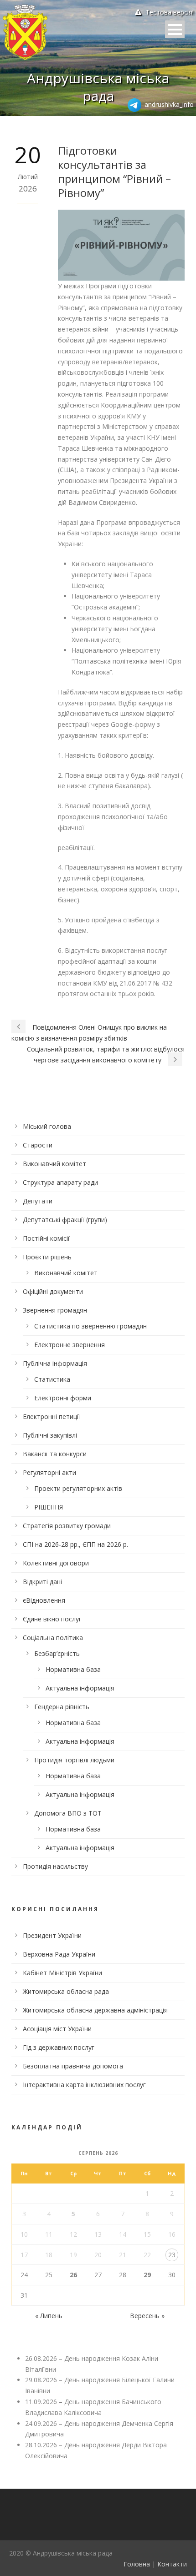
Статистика (52, 1379)
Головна (137, 2564)
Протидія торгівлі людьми (74, 1760)
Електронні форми (63, 1398)
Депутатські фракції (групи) (65, 1220)
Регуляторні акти (49, 1472)
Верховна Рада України (59, 1954)
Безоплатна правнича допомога (73, 2066)
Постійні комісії (46, 1238)
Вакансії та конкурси (55, 1454)
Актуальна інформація (80, 1688)
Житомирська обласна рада (66, 1991)
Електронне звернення (70, 1345)
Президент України (52, 1935)
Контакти (172, 2564)
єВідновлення (44, 1600)
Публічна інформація (55, 1363)
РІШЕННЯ (49, 1507)
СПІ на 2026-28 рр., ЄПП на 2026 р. (75, 1544)
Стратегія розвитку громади (67, 1526)
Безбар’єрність (57, 1653)
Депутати (38, 1201)
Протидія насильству (55, 1866)
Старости (38, 1145)
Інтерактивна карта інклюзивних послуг (84, 2085)
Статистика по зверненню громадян (90, 1326)
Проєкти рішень (47, 1257)
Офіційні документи (53, 1291)
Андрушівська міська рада (98, 87)
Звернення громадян (55, 1310)
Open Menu (175, 29)
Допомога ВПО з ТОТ (68, 1813)
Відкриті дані (42, 1582)
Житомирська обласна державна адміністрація (95, 2010)
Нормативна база (73, 1669)
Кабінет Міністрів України (62, 1973)
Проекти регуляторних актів (78, 1488)
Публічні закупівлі (50, 1435)
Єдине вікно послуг (52, 1619)
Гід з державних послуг (59, 2047)
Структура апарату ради (60, 1182)
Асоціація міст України (57, 2029)
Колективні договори (56, 1563)
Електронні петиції (52, 1416)
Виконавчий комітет (54, 1164)
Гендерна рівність (62, 1707)
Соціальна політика (53, 1638)
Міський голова (47, 1126)
